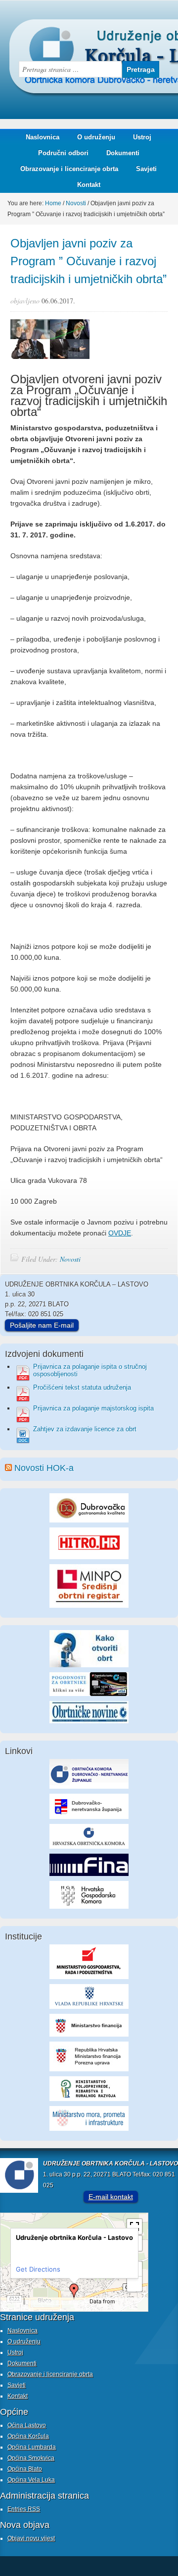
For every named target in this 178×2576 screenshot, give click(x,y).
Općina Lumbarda (32, 2447)
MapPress (12, 2302)
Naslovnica (43, 137)
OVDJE (120, 1233)
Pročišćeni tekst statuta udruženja (82, 1387)
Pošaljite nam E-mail (42, 1325)
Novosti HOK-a (44, 1468)
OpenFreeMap (41, 2302)
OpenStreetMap (18, 2308)
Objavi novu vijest (31, 2538)
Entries (24, 2509)
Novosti (70, 1259)
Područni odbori (60, 153)
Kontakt (89, 185)
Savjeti (143, 169)
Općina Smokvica (31, 2458)
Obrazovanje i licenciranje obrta (66, 169)
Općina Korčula (28, 2436)
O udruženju (96, 137)
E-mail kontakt (111, 2197)
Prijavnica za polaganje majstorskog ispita (93, 1408)
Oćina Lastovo (27, 2425)
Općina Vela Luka (31, 2480)
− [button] (135, 2284)
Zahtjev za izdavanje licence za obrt (85, 1429)
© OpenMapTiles (72, 2302)
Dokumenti (123, 153)
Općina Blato (25, 2469)
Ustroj (142, 137)
